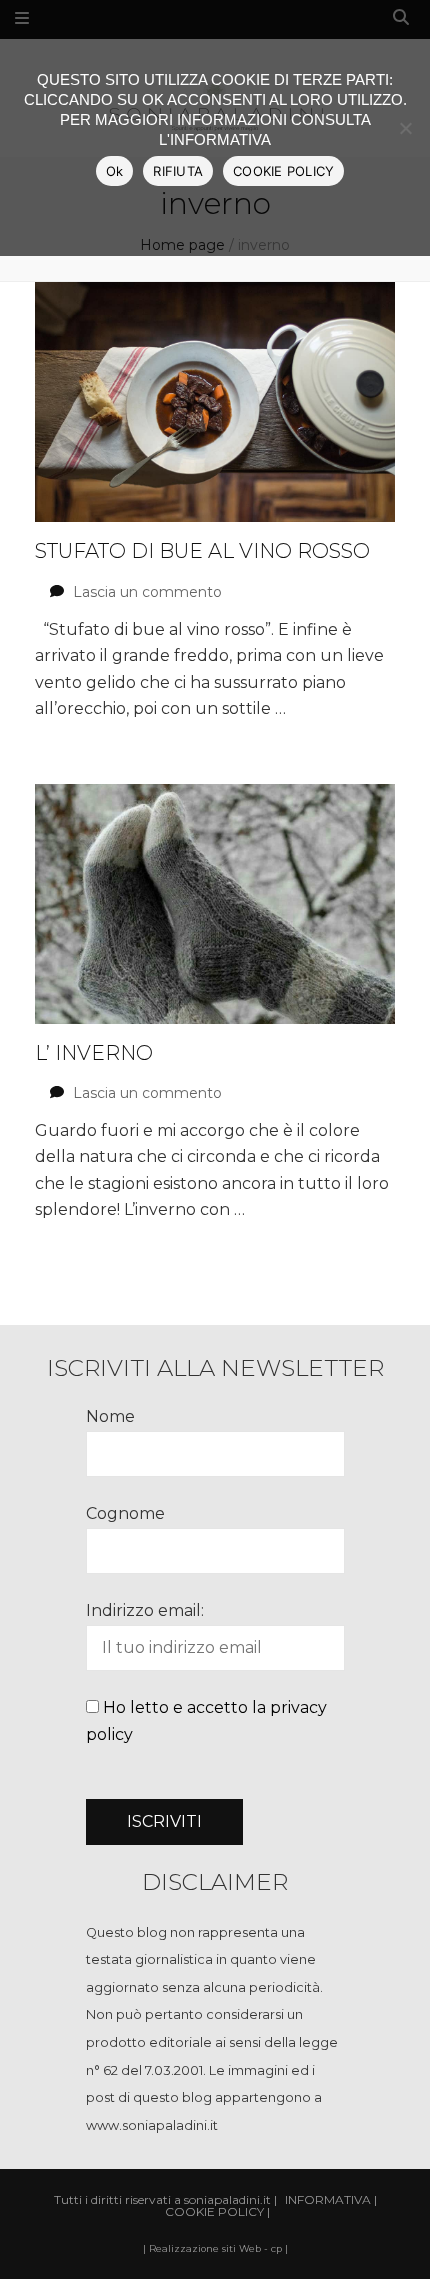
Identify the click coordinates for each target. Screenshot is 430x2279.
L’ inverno (94, 1053)
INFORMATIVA (328, 2200)
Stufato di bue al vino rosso (202, 551)
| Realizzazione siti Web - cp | (215, 2248)
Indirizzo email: (145, 1610)
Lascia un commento (147, 592)
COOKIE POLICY (283, 171)
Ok (115, 171)
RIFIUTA (178, 171)
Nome (110, 1416)
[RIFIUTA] (405, 128)
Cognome (125, 1513)
